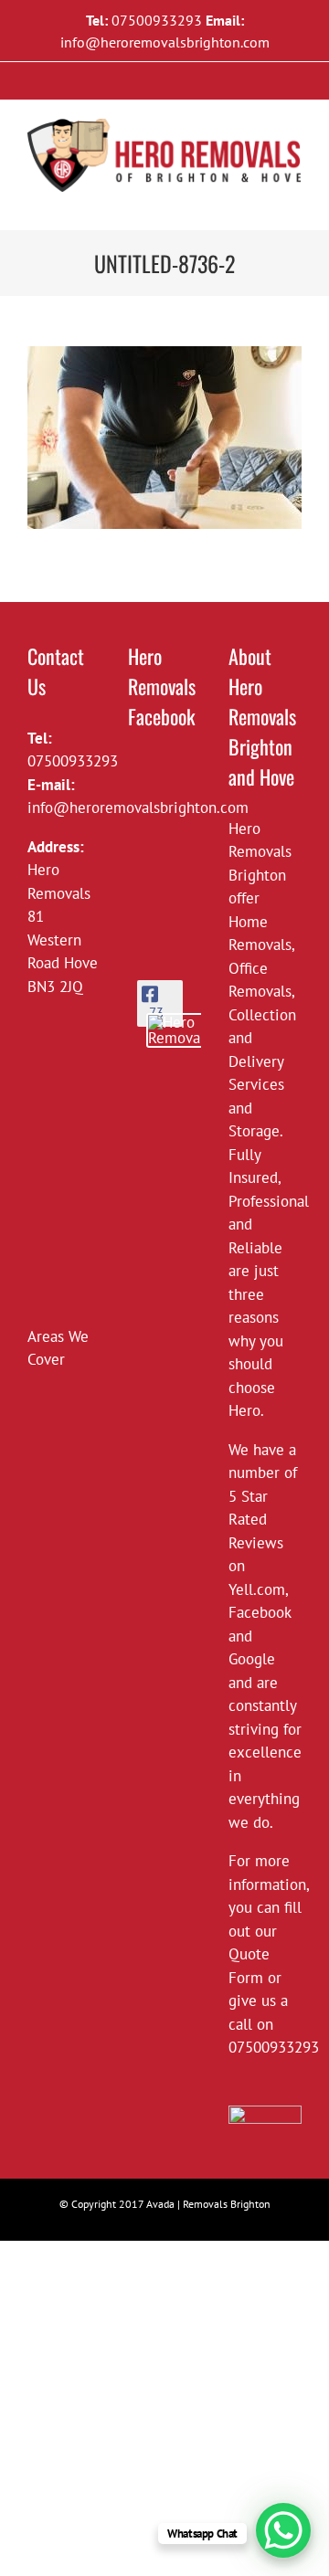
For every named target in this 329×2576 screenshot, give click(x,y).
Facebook (260, 1612)
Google (252, 1659)
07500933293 (157, 20)
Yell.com (257, 1589)
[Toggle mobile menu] (294, 201)
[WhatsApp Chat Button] (283, 2530)
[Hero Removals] (183, 1030)
